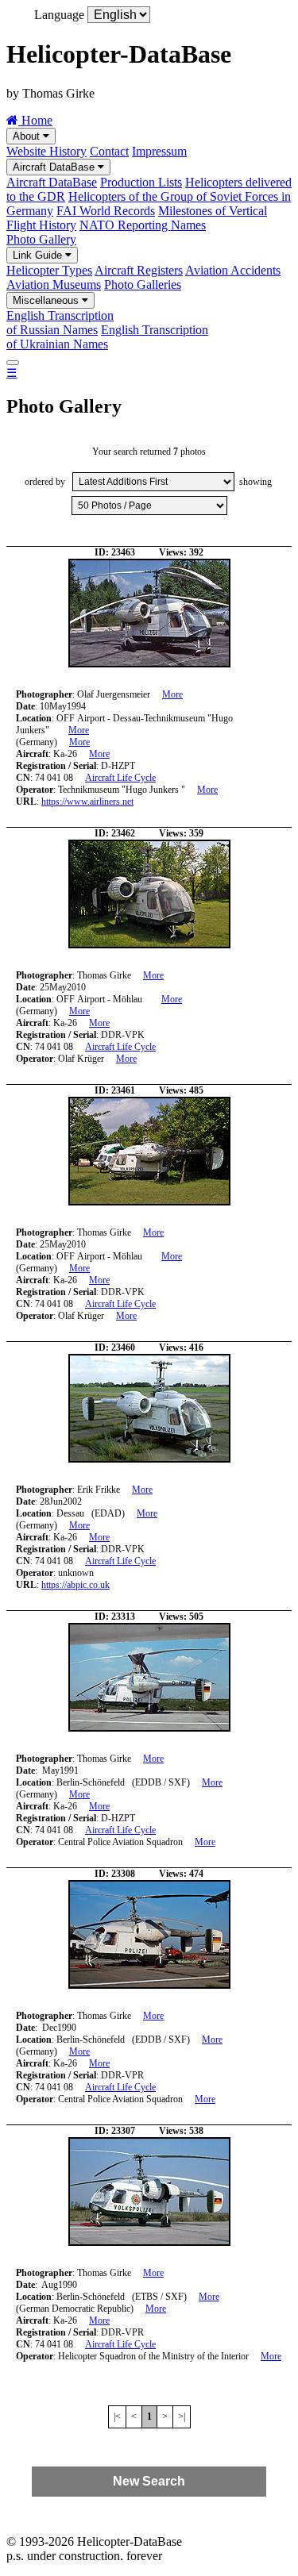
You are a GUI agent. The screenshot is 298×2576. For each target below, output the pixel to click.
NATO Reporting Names (143, 225)
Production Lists (141, 182)
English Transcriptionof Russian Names (60, 323)
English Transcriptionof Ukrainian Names (107, 337)
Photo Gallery (41, 239)
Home (35, 120)
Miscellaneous (47, 300)
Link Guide (39, 255)
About (28, 136)
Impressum (159, 151)
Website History (46, 151)
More (172, 694)
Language (59, 15)
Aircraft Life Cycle (120, 778)
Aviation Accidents (233, 270)
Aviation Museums (54, 285)
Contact (109, 151)
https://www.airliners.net (87, 802)
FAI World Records (106, 211)
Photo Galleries (143, 285)
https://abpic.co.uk (75, 1585)
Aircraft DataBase (55, 167)
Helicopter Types (49, 270)
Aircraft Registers (139, 270)
